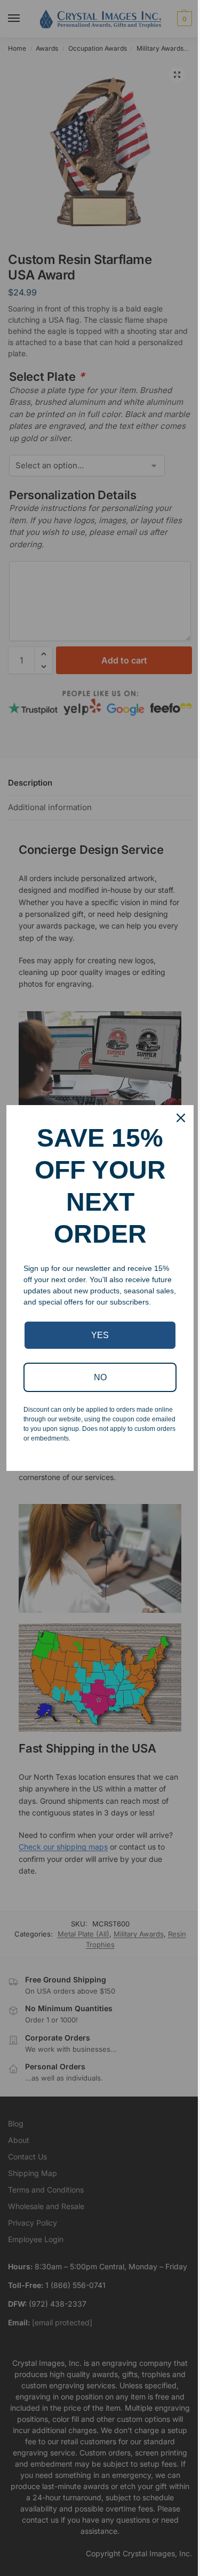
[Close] (181, 1118)
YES (100, 1335)
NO (100, 1377)
